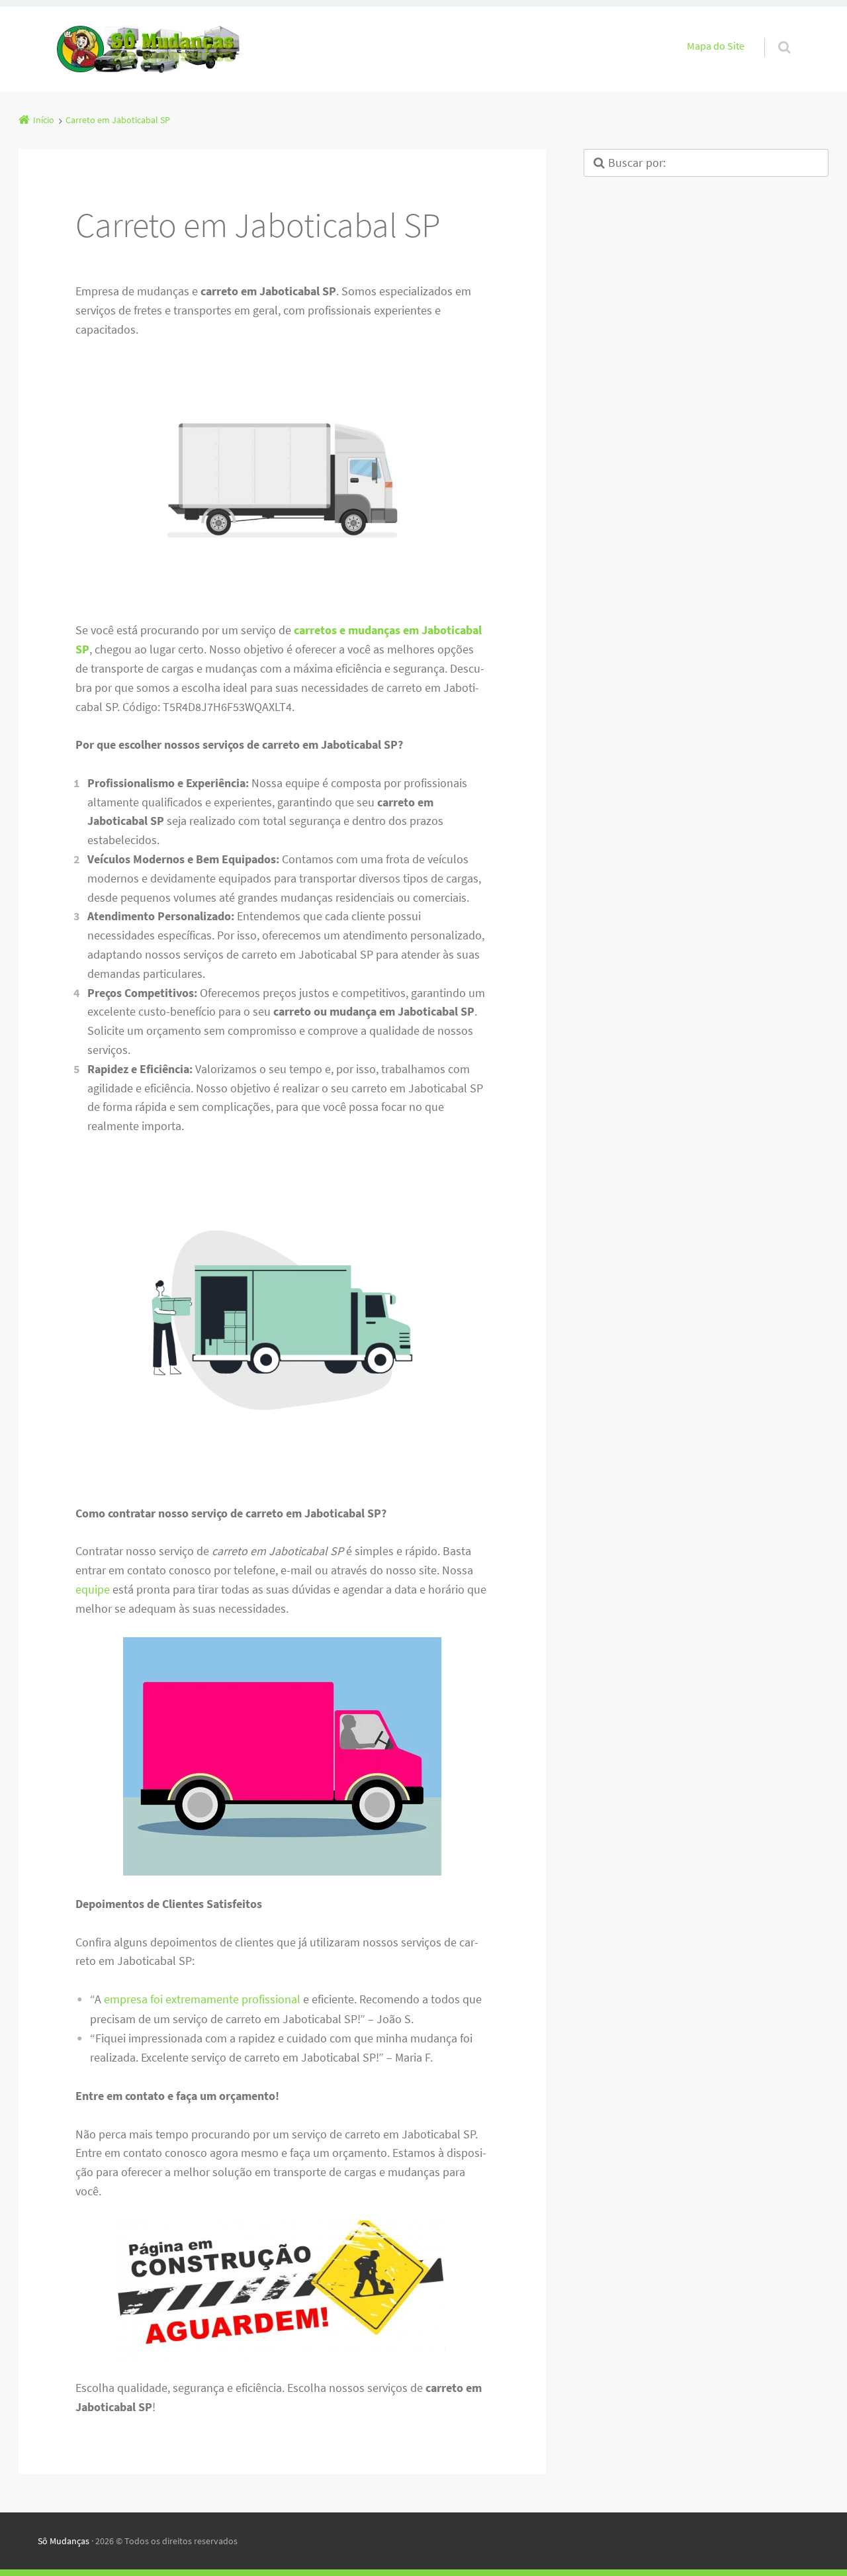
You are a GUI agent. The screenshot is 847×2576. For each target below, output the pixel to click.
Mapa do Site (716, 46)
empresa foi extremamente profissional (202, 1999)
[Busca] (772, 34)
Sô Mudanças (64, 2541)
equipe (93, 1589)
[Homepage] (150, 49)
